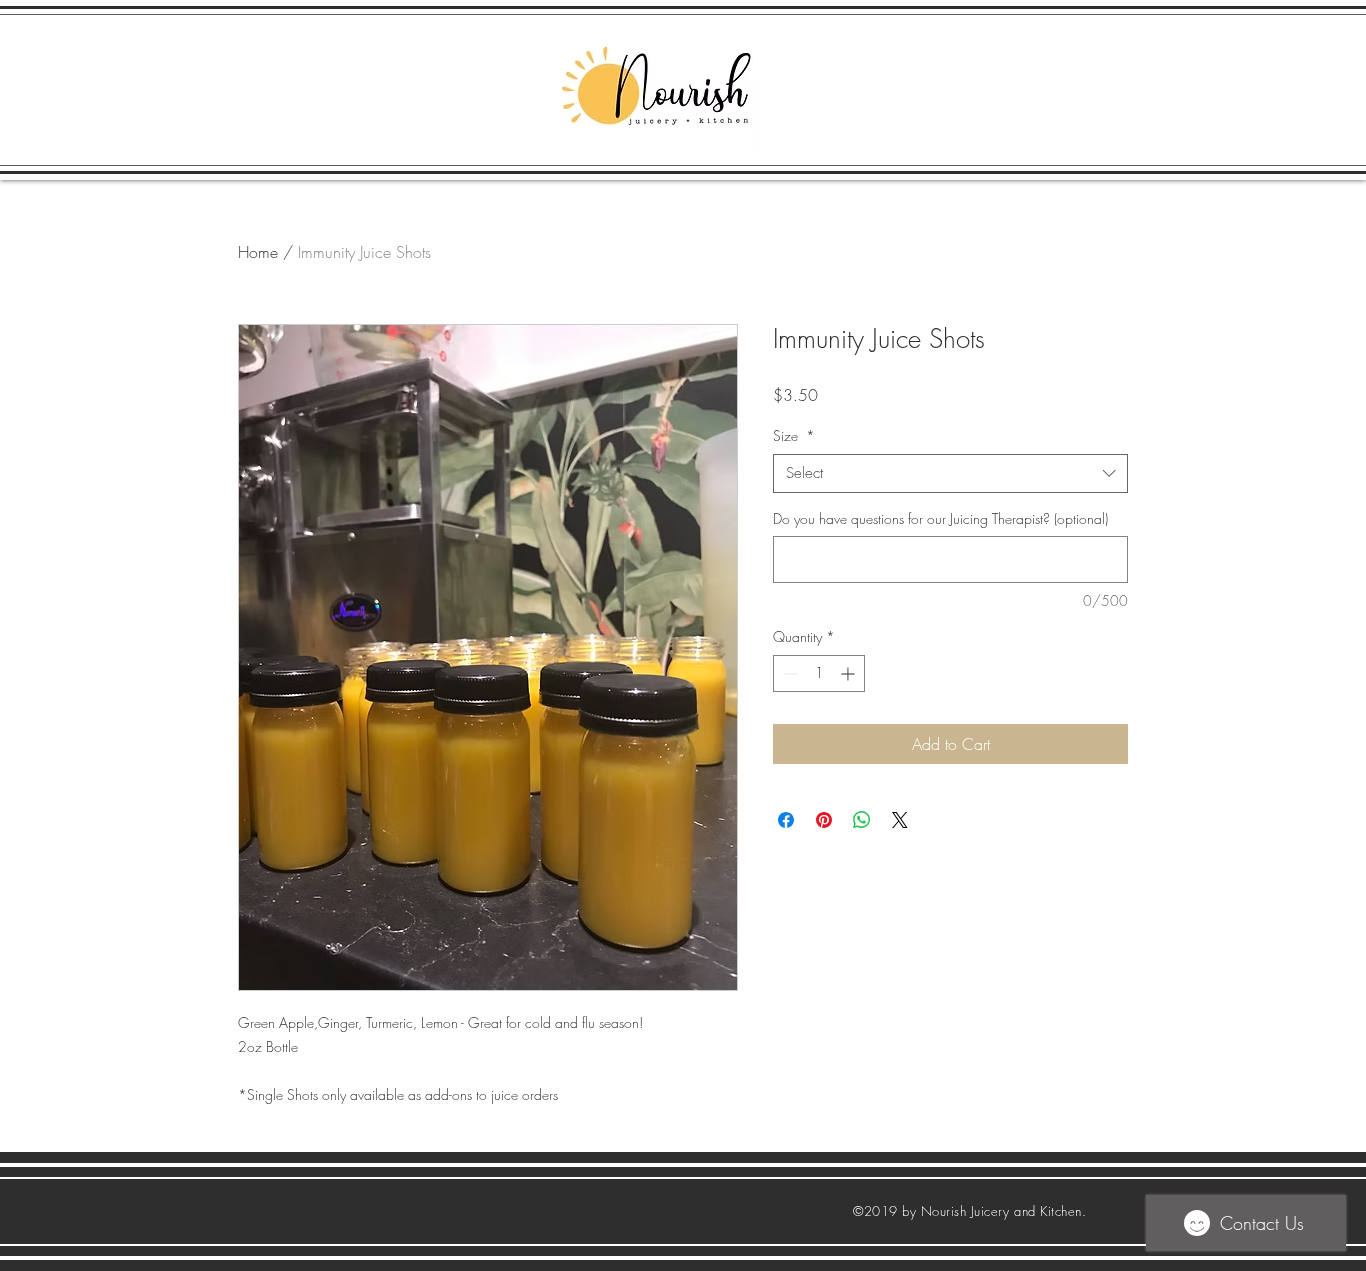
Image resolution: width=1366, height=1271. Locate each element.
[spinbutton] (819, 673)
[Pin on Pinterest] (824, 820)
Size (794, 435)
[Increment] (849, 673)
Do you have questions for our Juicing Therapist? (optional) (940, 518)
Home (258, 252)
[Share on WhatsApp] (862, 820)
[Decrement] (788, 673)
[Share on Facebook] (786, 820)
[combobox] (950, 473)
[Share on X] (900, 820)
